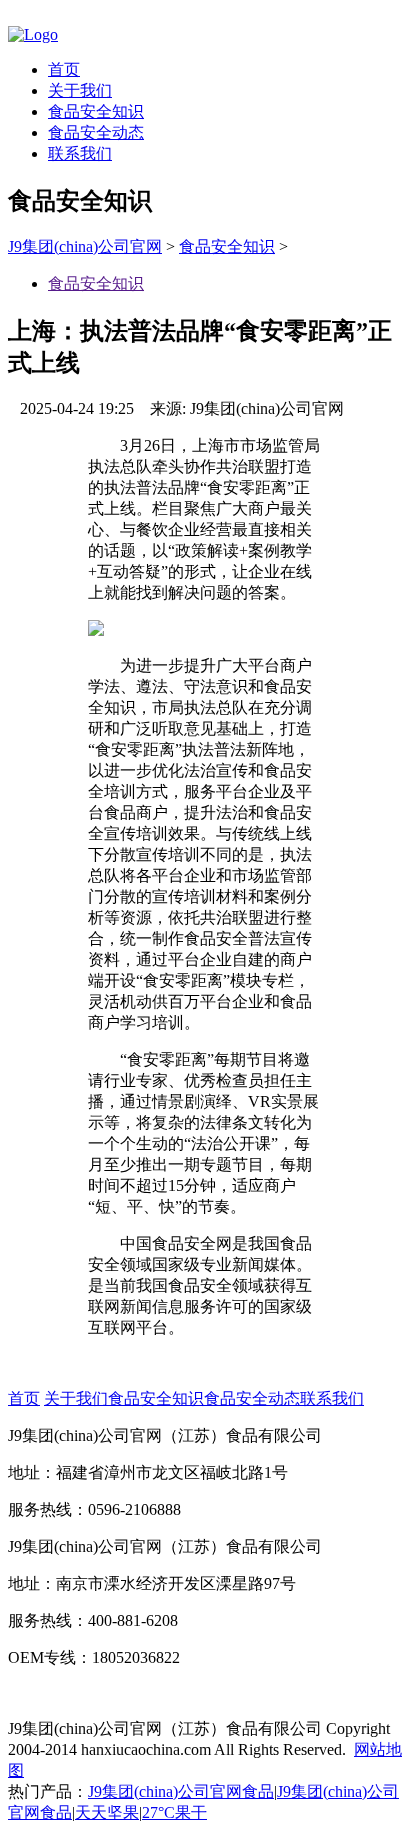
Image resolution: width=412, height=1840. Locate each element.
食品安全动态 (96, 132)
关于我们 (80, 90)
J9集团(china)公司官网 (85, 246)
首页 (64, 69)
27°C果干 (174, 1812)
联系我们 (80, 153)
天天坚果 (107, 1812)
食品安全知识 (96, 111)
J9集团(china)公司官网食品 (181, 1791)
